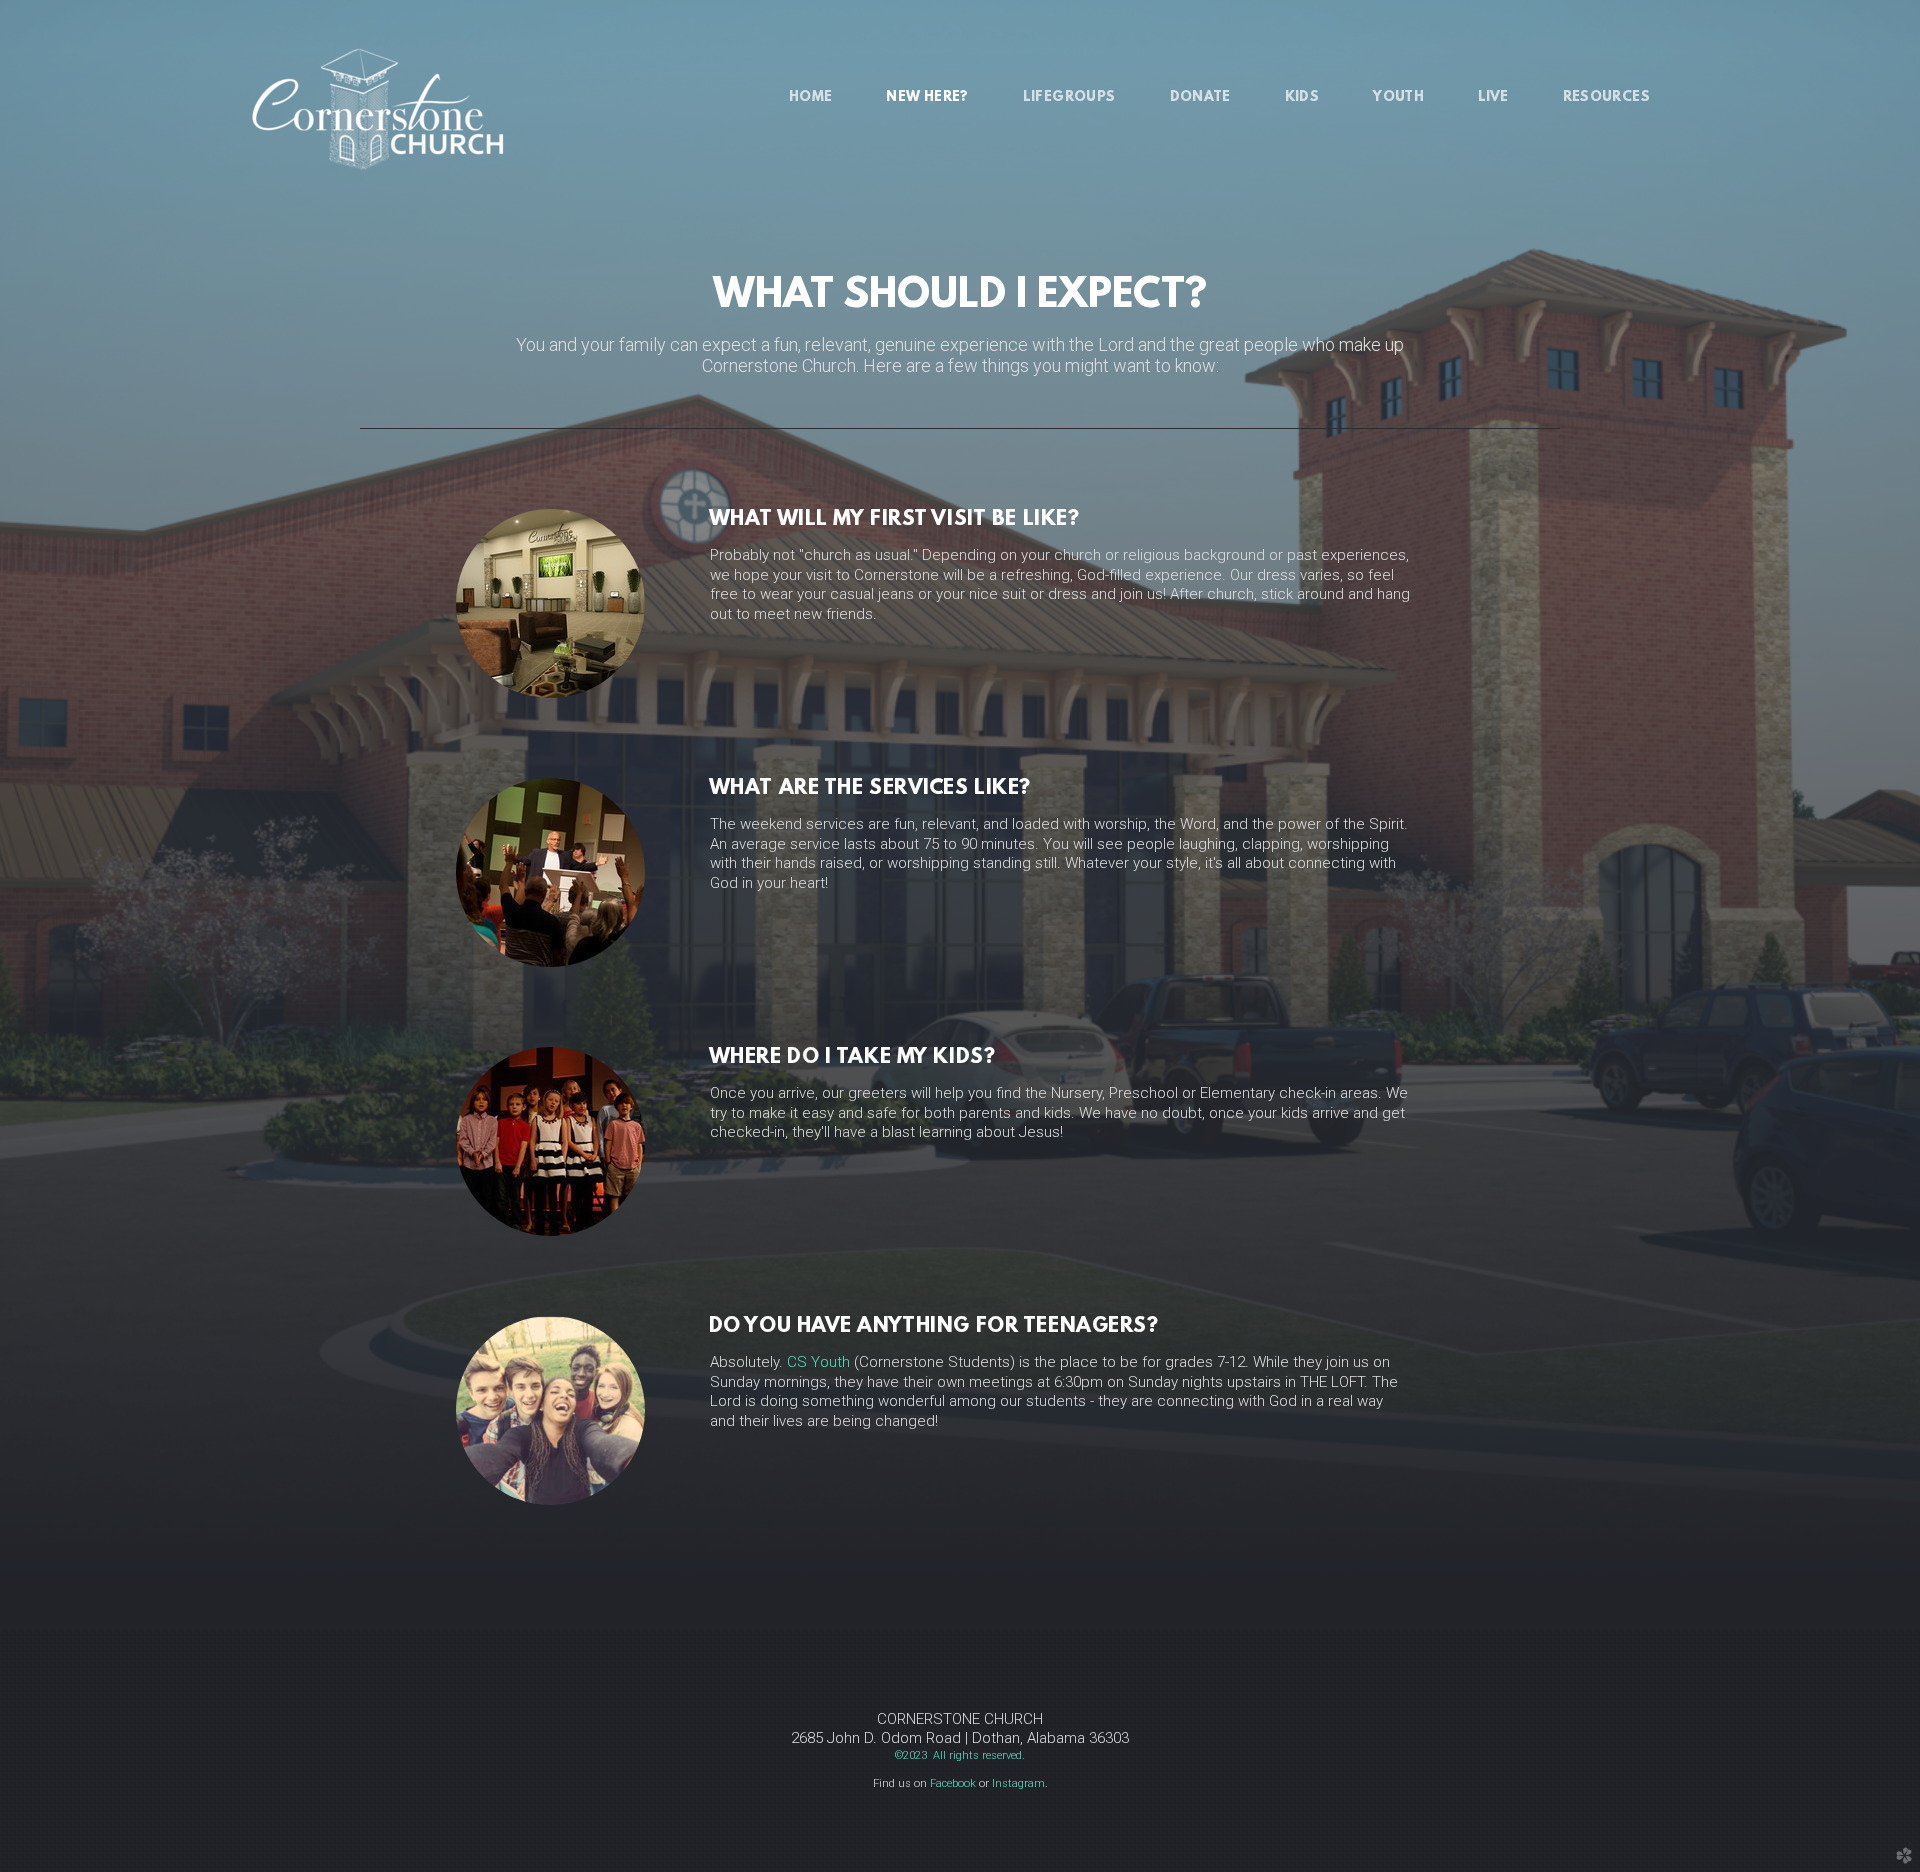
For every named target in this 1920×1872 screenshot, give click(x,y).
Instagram (1018, 1783)
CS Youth (818, 1362)
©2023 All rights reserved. (960, 1755)
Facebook (953, 1783)
